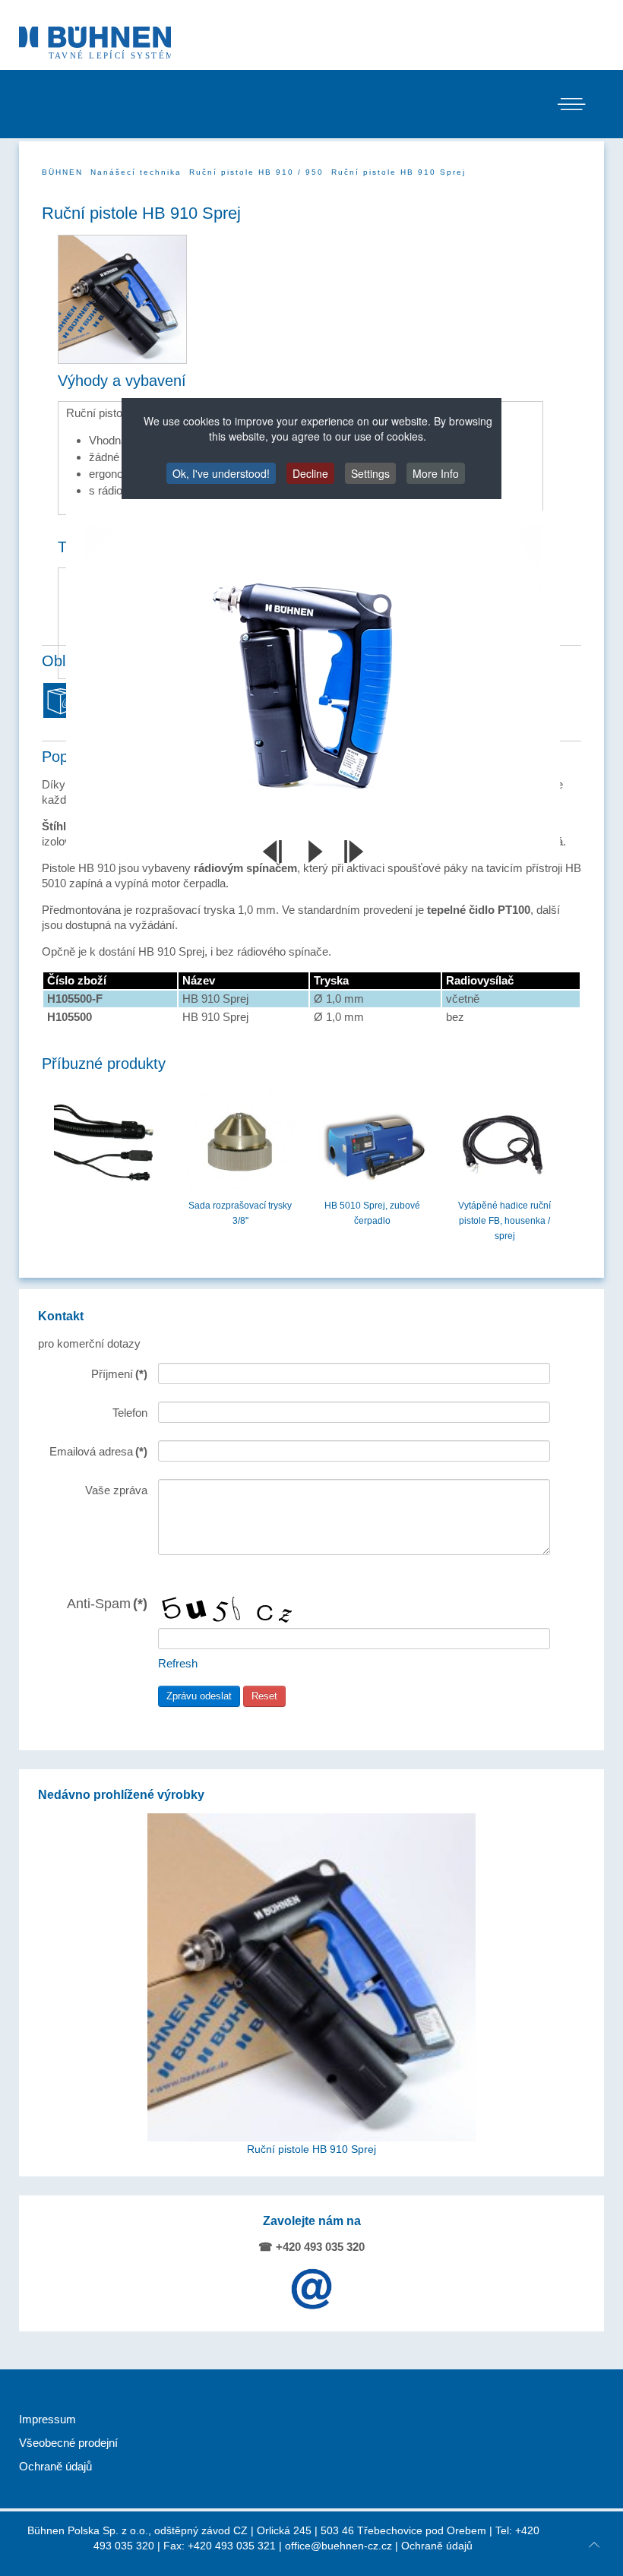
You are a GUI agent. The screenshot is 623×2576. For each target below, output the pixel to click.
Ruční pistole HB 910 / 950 (256, 172)
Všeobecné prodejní (68, 2443)
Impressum (47, 2419)
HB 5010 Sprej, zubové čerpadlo (372, 1213)
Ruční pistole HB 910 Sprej (311, 2149)
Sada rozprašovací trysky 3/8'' (240, 1213)
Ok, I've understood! (221, 473)
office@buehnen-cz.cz (338, 2546)
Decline (310, 473)
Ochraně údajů (55, 2466)
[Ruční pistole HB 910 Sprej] (311, 1977)
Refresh (178, 1663)
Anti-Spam (107, 1603)
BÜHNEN (62, 172)
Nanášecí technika (136, 172)
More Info (436, 473)
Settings (370, 473)
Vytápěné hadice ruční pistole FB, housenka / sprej (504, 1221)
